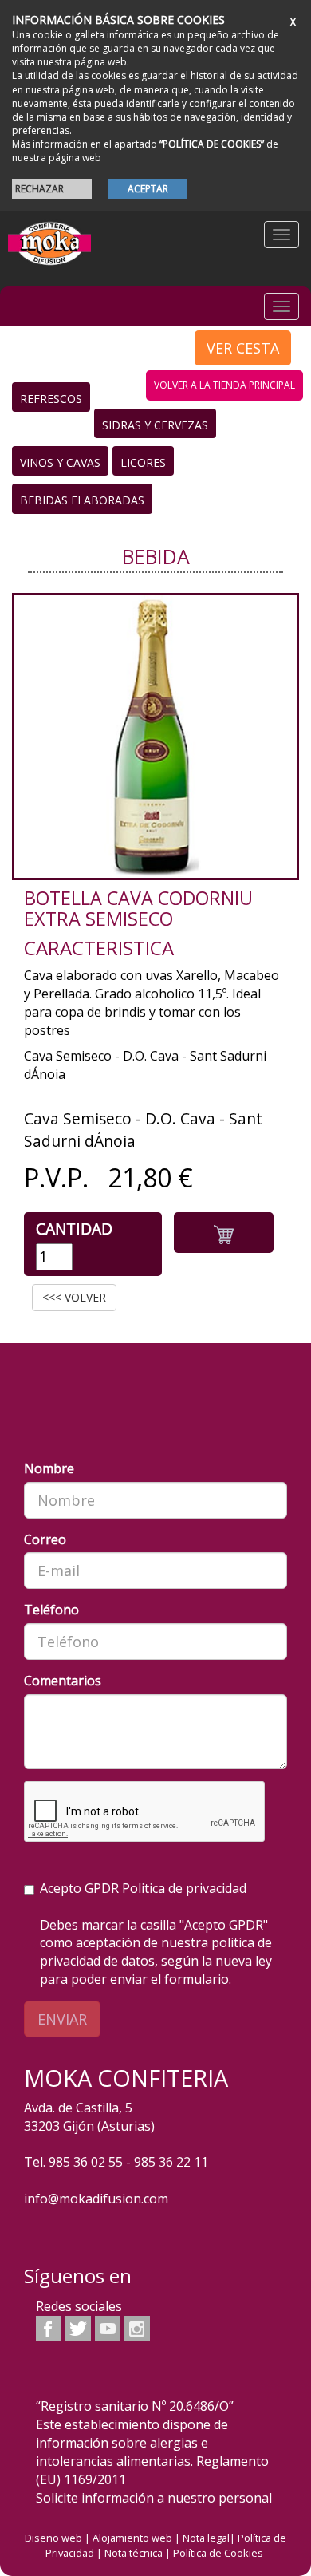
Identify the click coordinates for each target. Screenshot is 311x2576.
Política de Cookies (218, 2553)
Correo (45, 1539)
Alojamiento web (132, 2538)
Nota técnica (134, 2553)
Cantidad (74, 1229)
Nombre (49, 1468)
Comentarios (63, 1681)
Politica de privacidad (184, 1888)
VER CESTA (243, 348)
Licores (143, 462)
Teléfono (51, 1610)
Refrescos (51, 399)
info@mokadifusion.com (96, 2199)
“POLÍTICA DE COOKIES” (212, 144)
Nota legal (206, 2538)
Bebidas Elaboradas (82, 500)
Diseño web (53, 2538)
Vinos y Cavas (60, 462)
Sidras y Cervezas (155, 425)
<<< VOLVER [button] (74, 1297)
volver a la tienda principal (224, 385)
